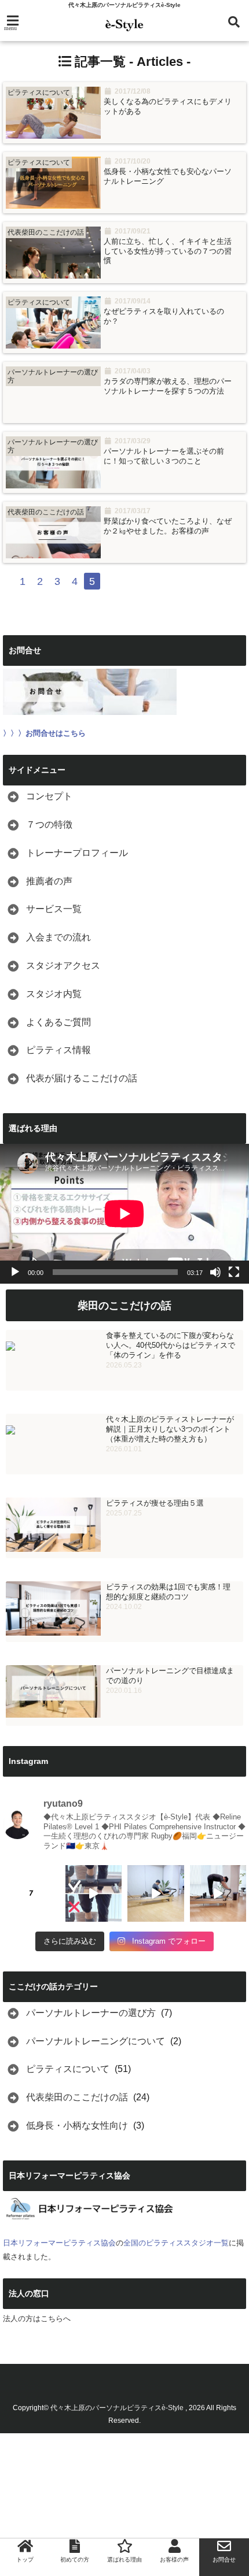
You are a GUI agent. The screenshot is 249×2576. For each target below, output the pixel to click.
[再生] (15, 1272)
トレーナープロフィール (77, 853)
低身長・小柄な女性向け (77, 2125)
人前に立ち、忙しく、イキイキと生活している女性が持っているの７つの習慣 (168, 251)
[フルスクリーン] (234, 1272)
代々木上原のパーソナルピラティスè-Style (117, 2408)
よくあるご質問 (58, 1022)
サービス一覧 (54, 909)
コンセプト (49, 796)
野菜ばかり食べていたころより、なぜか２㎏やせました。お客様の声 (168, 526)
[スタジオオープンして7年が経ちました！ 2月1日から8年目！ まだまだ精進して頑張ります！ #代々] (31, 1893)
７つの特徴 (49, 824)
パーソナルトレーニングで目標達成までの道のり (170, 1676)
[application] (124, 1214)
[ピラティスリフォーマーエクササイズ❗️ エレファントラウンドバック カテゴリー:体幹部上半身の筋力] (218, 1893)
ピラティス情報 (58, 1050)
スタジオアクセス (63, 965)
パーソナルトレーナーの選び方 (91, 2013)
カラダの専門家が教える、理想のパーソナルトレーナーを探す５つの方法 (168, 386)
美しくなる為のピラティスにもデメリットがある (168, 106)
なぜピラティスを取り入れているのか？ (164, 316)
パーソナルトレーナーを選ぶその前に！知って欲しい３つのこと (164, 456)
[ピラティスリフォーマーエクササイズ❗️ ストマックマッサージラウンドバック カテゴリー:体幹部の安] (156, 1893)
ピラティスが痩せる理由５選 (155, 1503)
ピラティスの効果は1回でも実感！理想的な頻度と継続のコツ (168, 1592)
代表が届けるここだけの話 (82, 1078)
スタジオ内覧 (54, 994)
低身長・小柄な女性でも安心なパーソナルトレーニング (168, 176)
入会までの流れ (58, 937)
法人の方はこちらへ (37, 2319)
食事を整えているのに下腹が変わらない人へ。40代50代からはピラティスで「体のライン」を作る (171, 1345)
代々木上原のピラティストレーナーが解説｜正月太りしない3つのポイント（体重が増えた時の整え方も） (170, 1429)
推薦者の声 (49, 881)
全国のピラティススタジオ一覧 (176, 2243)
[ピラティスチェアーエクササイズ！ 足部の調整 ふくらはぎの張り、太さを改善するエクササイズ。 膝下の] (94, 1893)
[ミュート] (215, 1272)
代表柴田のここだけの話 (77, 2097)
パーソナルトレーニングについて (96, 2041)
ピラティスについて (68, 2069)
